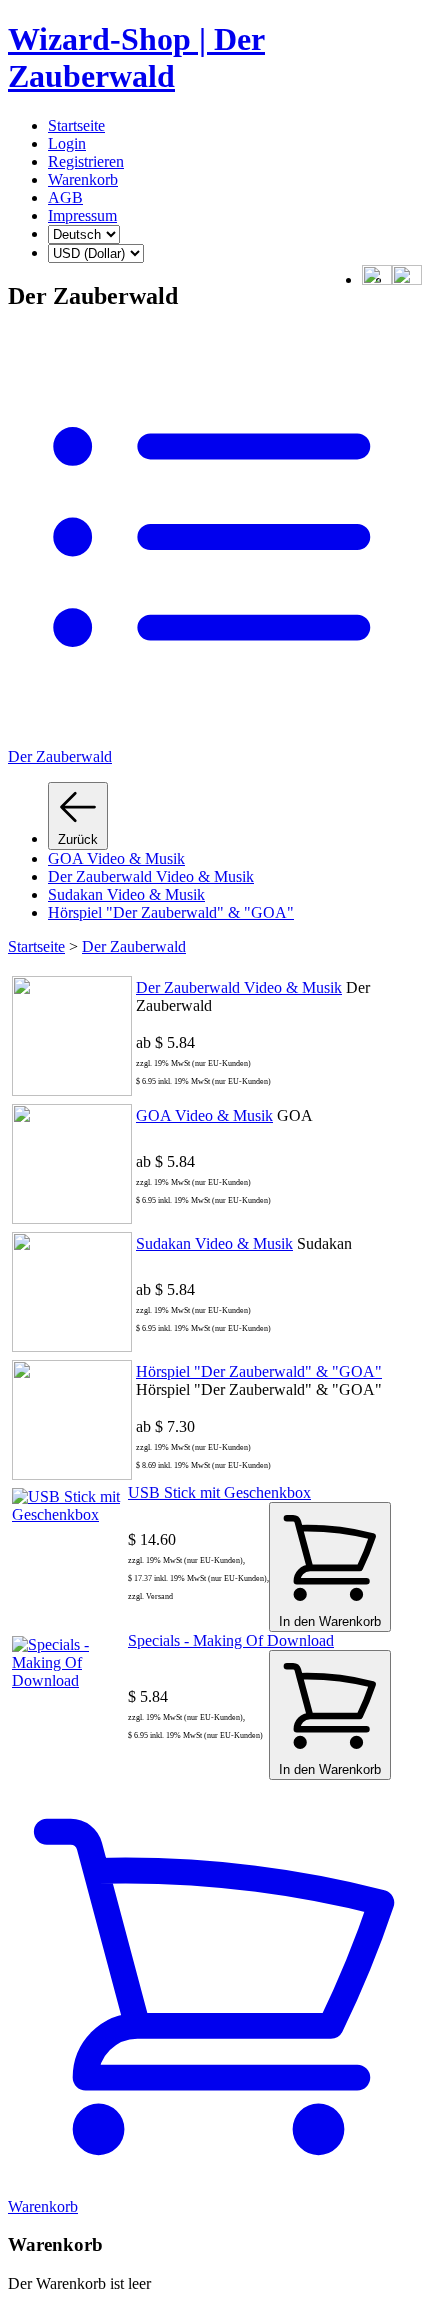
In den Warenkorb (330, 1621)
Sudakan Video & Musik (126, 894)
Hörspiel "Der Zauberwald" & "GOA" (171, 912)
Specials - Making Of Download (231, 1640)
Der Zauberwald (134, 946)
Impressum (82, 215)
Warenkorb (83, 179)
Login (67, 143)
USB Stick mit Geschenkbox (219, 1492)
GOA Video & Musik (116, 858)
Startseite (76, 125)
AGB (65, 197)
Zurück (78, 839)
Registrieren (86, 161)
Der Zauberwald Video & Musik (151, 876)
